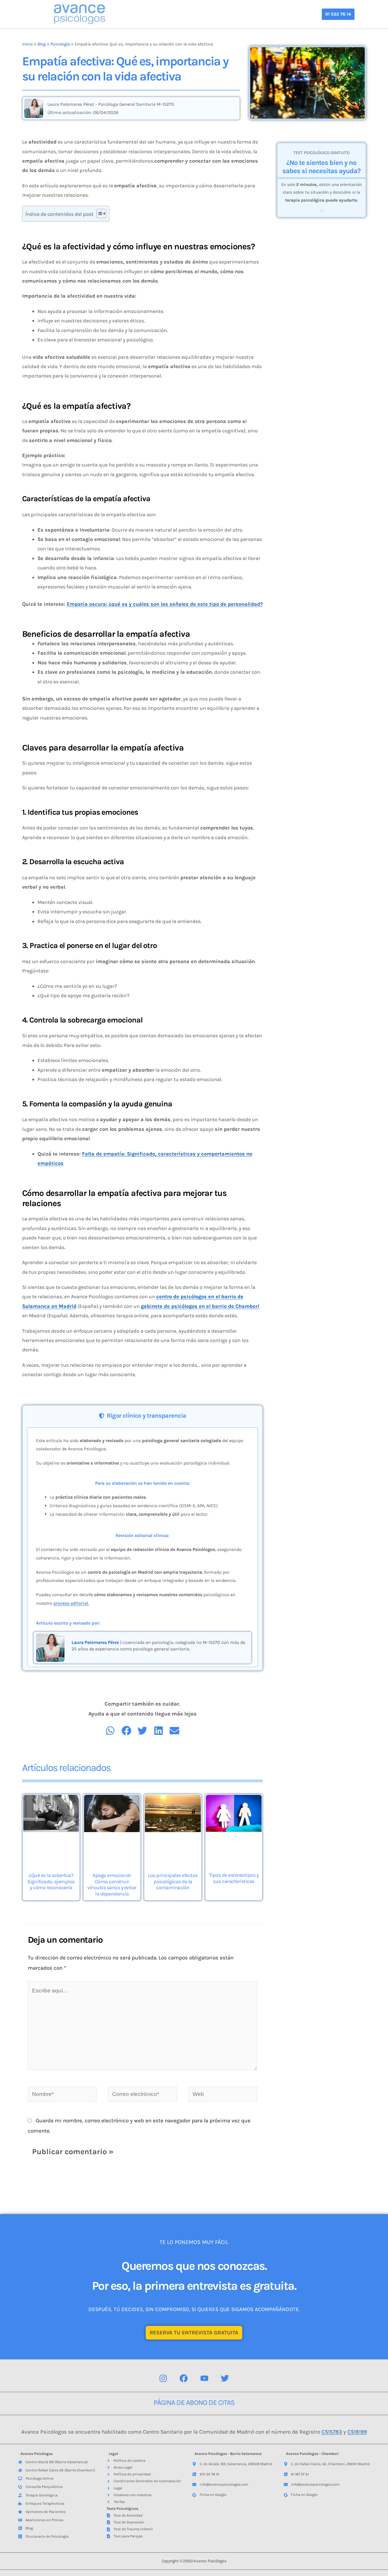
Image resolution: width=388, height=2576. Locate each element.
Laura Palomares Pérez (95, 1642)
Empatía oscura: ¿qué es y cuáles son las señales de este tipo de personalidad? (165, 604)
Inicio (27, 44)
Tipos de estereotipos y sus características (234, 1878)
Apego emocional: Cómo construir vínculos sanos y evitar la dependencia (112, 1885)
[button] (338, 14)
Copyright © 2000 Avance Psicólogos (194, 2561)
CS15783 (332, 2432)
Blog (42, 44)
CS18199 (357, 2432)
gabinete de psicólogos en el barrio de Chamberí (200, 1306)
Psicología (60, 44)
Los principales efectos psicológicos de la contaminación (173, 1881)
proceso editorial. (71, 1603)
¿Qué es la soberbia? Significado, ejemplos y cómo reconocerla (51, 1881)
